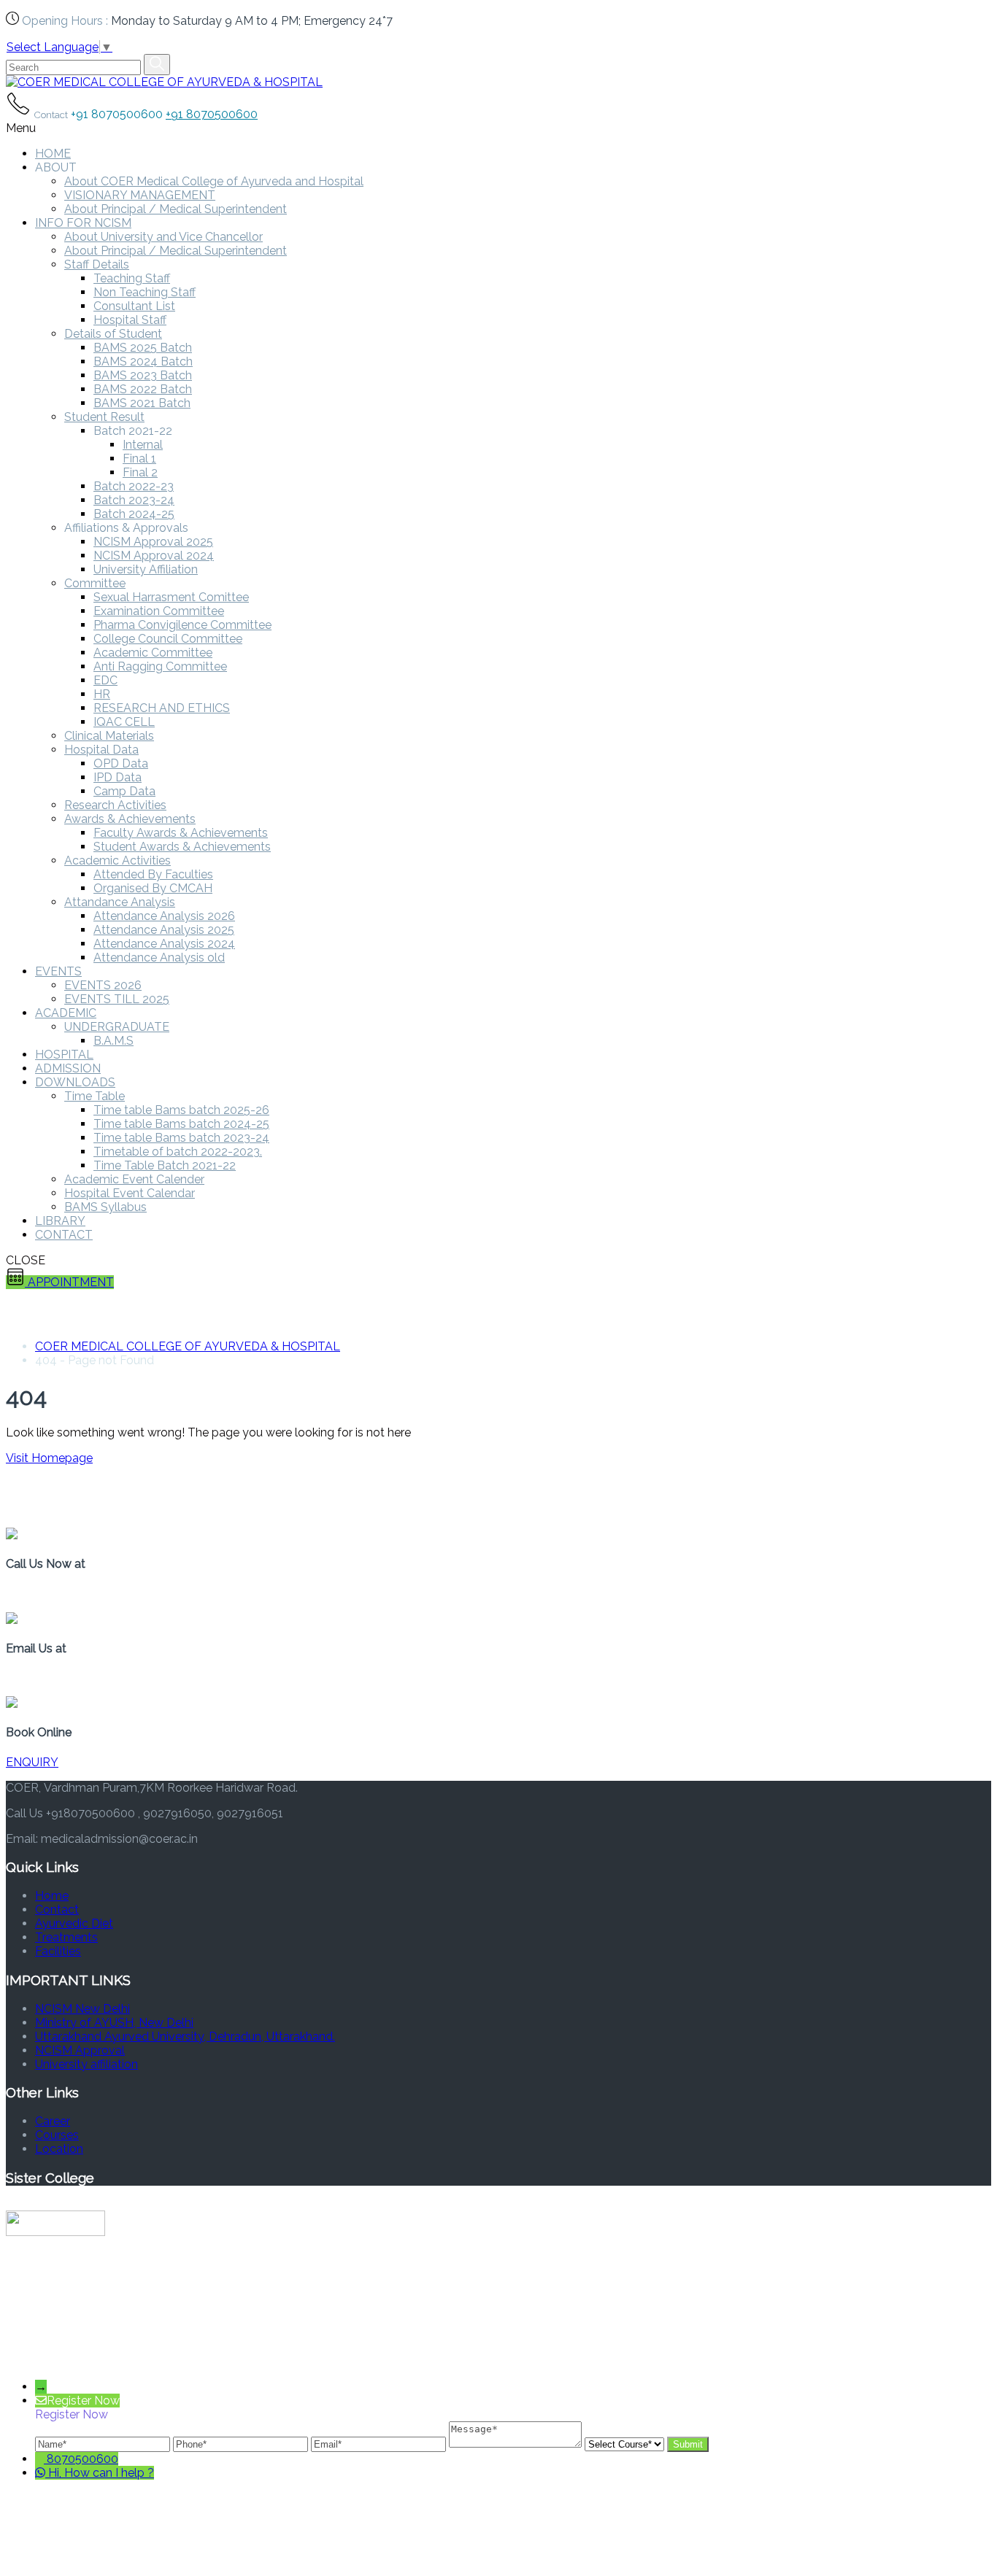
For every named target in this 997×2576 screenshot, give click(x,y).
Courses (57, 2135)
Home (52, 1896)
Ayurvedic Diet (74, 1923)
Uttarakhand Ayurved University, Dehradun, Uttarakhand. (185, 2037)
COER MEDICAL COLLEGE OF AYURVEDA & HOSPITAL (188, 1346)
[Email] (380, 2444)
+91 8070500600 (212, 114)
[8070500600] (41, 2459)
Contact (57, 1910)
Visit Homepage (49, 1458)
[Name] (104, 2444)
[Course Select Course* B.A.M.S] (626, 2444)
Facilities (58, 1951)
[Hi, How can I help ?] (42, 2473)
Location (59, 2149)
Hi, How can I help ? (101, 2473)
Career (53, 2121)
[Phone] (242, 2444)
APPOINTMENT (69, 1282)
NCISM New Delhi (82, 2009)
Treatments (66, 1937)
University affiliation (86, 2064)
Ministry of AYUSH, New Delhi (114, 2023)
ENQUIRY (32, 1762)
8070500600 (82, 2459)
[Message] (517, 2444)
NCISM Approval (80, 2050)
